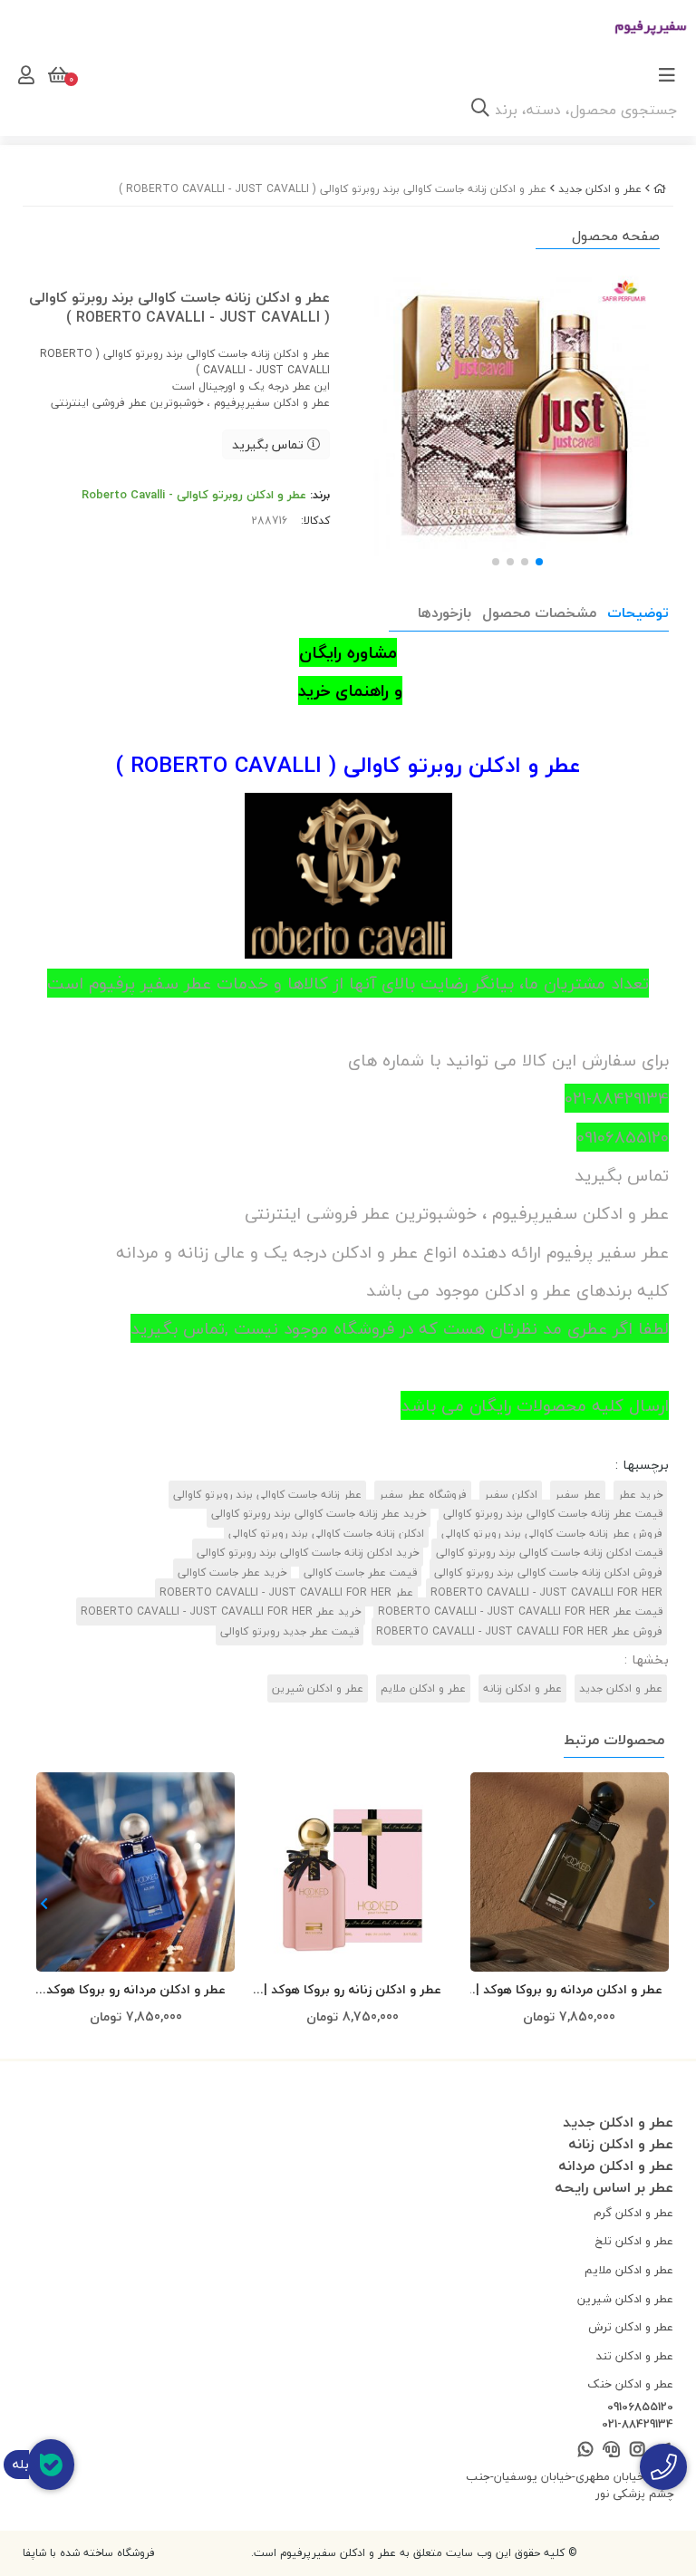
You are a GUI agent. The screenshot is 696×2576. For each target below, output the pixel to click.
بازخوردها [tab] (445, 613)
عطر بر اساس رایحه (614, 2187)
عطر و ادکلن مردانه (616, 2166)
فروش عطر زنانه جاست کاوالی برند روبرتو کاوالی (552, 1534)
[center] (480, 110)
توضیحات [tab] (638, 613)
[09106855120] (663, 2467)
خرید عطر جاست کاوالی (232, 1573)
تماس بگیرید (270, 444)
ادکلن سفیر (511, 1495)
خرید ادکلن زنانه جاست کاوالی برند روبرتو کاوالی (308, 1553)
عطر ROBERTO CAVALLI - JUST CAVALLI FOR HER (286, 1592)
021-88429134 (638, 2425)
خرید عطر (640, 1495)
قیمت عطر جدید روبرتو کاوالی (290, 1631)
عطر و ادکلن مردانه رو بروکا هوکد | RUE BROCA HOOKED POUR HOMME (569, 1990)
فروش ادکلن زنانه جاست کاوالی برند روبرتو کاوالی (548, 1573)
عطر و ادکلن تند (635, 2356)
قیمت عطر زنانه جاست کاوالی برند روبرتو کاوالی (553, 1514)
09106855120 (640, 2407)
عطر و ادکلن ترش (631, 2327)
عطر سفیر (578, 1495)
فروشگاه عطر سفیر (423, 1495)
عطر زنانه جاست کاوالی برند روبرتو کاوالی (267, 1495)
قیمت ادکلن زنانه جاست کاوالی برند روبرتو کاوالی (549, 1553)
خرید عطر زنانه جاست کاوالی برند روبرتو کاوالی (319, 1514)
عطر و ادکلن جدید (600, 189)
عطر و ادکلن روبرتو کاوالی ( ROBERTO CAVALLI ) (348, 765)
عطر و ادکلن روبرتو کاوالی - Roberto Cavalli (194, 495)
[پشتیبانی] (611, 2451)
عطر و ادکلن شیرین (318, 1688)
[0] (56, 75)
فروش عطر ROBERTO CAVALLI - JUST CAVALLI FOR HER (519, 1631)
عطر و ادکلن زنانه (522, 1688)
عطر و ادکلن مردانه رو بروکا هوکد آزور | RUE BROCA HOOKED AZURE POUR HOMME (135, 1990)
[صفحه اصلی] (660, 189)
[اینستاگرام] (637, 2451)
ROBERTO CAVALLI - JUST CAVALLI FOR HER (546, 1592)
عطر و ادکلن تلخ (634, 2241)
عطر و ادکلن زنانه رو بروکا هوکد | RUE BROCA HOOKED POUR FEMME (353, 1990)
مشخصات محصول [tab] (539, 613)
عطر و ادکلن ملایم (423, 1688)
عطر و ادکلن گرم (633, 2213)
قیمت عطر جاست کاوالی (360, 1573)
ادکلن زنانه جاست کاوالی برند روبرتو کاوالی (326, 1534)
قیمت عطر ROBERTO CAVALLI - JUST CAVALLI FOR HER (520, 1611)
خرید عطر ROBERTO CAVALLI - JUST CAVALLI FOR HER (221, 1611)
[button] (44, 1905)
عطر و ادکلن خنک (630, 2384)
